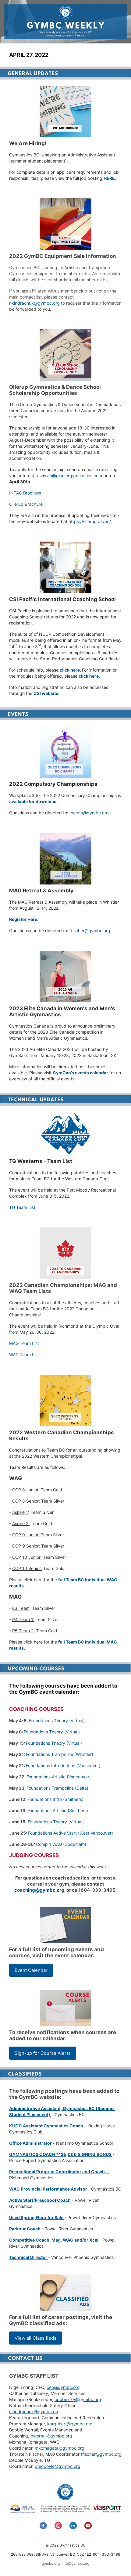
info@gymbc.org (75, 2563)
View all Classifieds (35, 2338)
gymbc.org (51, 2563)
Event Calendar (31, 1970)
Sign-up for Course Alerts (43, 2053)
